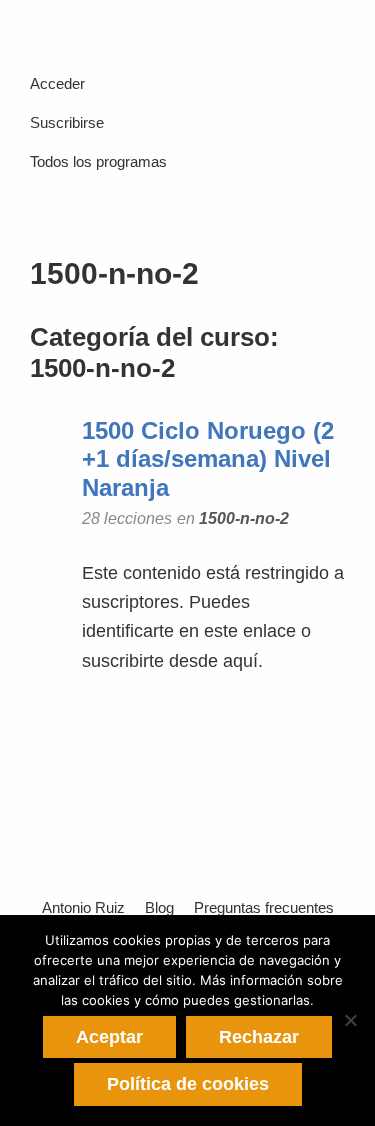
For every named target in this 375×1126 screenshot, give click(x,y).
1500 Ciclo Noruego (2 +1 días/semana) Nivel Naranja (208, 459)
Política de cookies (188, 1084)
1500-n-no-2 (244, 518)
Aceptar (109, 1037)
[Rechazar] (350, 1020)
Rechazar (259, 1037)
